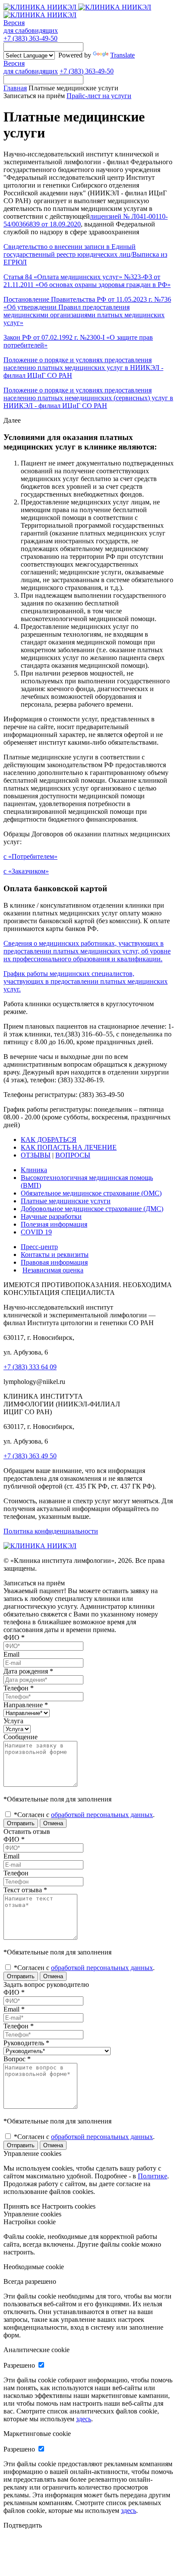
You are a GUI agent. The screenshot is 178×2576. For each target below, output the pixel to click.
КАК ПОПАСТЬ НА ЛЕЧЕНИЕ (69, 1147)
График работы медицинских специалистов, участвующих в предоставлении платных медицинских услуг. (86, 981)
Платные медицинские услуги (66, 1201)
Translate (122, 55)
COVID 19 (36, 1232)
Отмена (53, 1823)
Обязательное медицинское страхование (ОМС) (91, 1193)
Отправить (21, 1823)
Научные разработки (51, 1216)
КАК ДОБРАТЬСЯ (49, 1140)
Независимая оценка (53, 1270)
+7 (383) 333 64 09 (30, 1367)
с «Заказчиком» (26, 871)
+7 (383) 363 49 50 (30, 1456)
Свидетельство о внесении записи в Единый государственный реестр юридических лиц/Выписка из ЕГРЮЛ (85, 254)
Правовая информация (54, 1262)
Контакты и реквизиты (55, 1255)
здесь (84, 2419)
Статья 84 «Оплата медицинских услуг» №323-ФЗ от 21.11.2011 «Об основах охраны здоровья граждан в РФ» (87, 281)
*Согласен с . (83, 1815)
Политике (153, 2176)
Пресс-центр (39, 1247)
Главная (15, 88)
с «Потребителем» (30, 856)
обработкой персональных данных (102, 1815)
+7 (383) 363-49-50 (30, 38)
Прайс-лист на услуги (99, 96)
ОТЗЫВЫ (36, 1155)
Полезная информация (54, 1224)
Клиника (34, 1170)
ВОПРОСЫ (73, 1155)
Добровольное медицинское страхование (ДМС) (92, 1209)
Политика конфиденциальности (51, 1531)
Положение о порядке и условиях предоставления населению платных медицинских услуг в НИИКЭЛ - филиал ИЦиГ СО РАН (83, 368)
